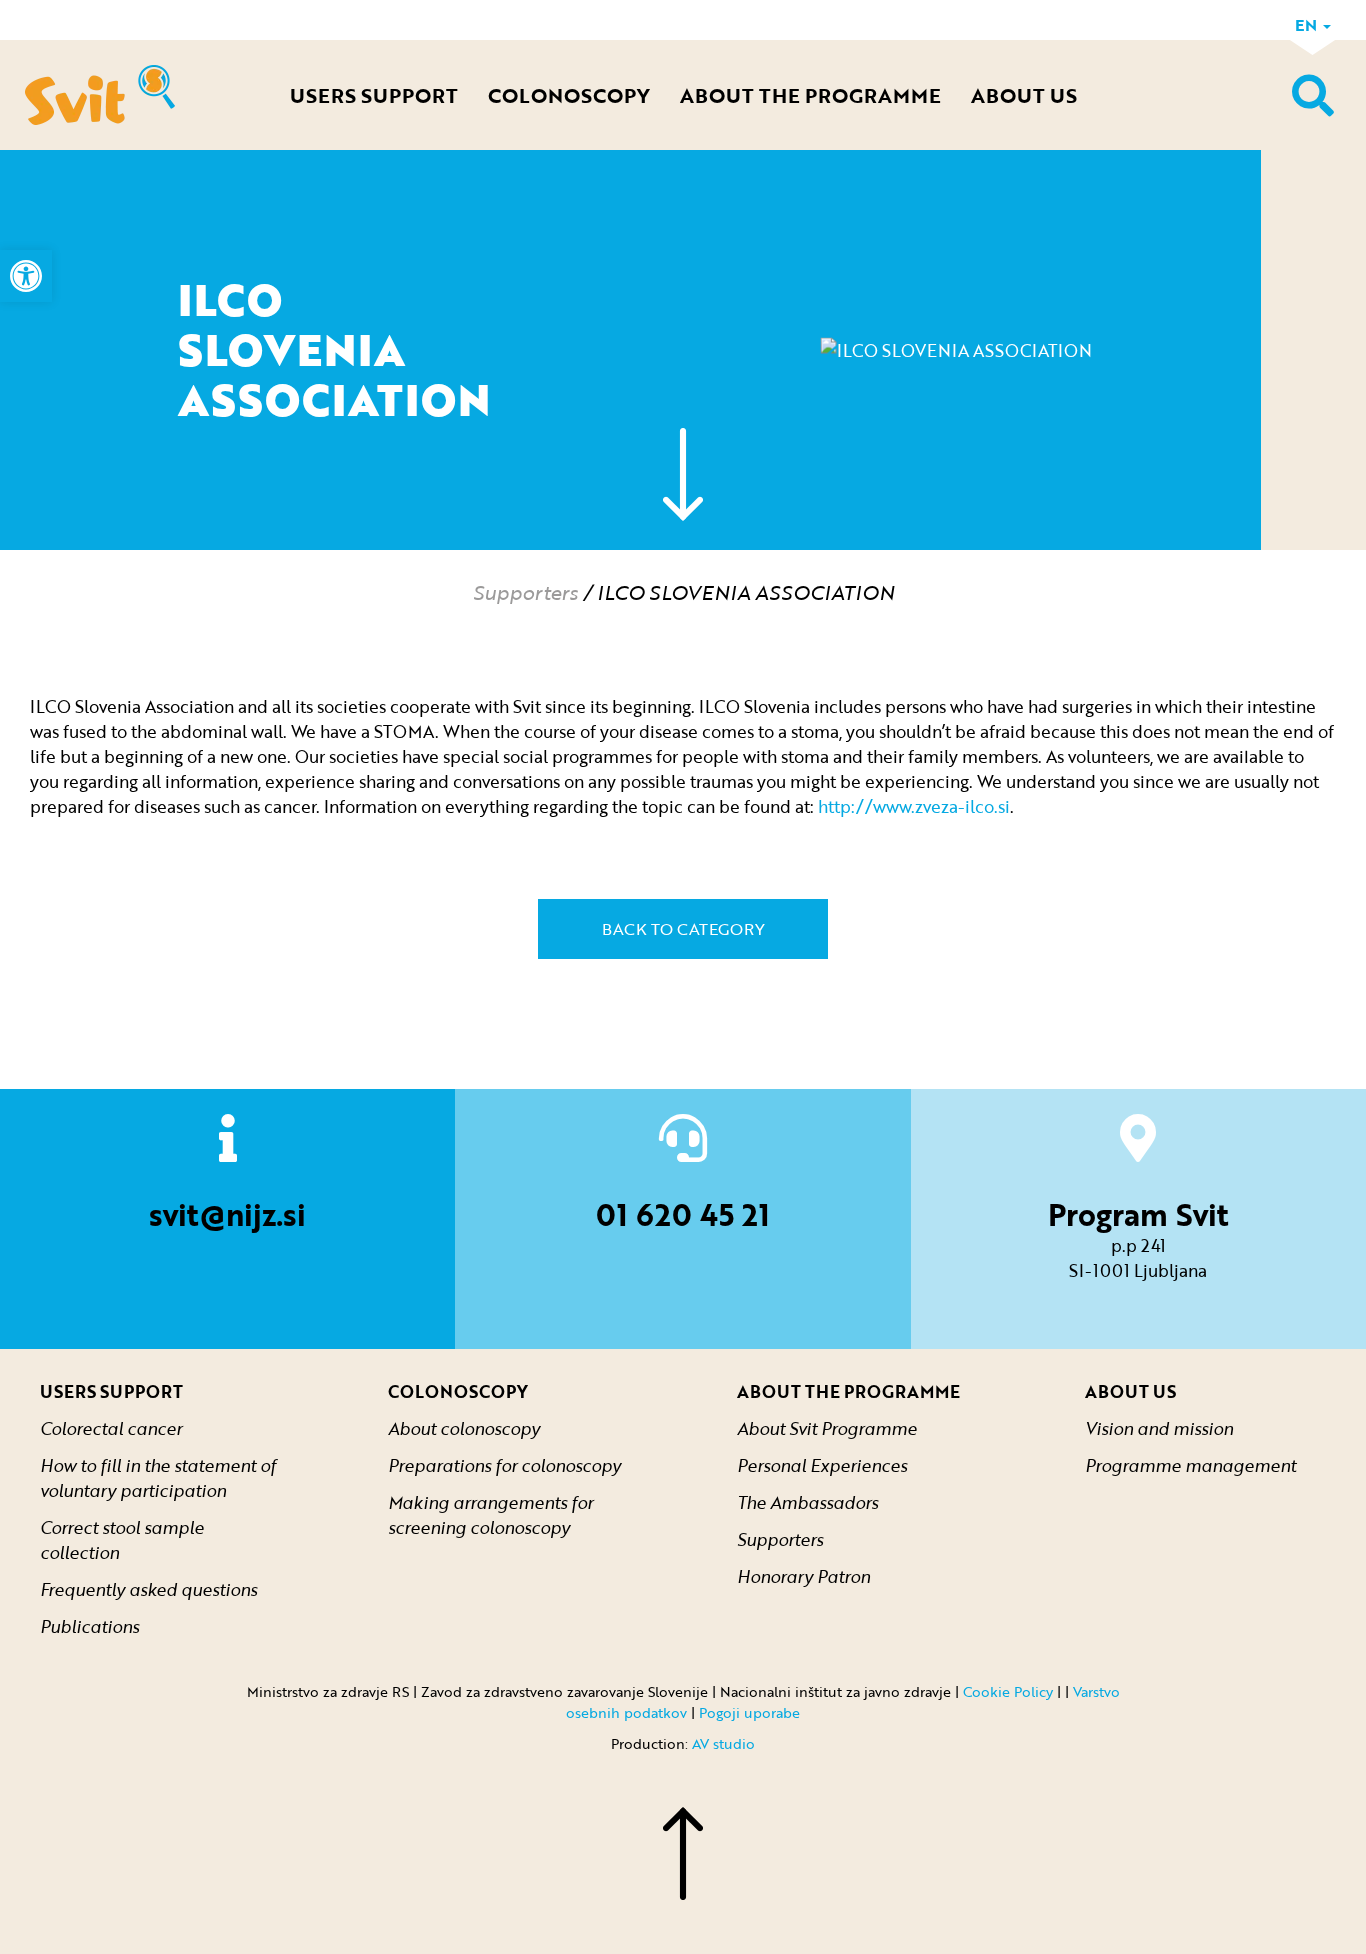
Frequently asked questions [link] (148, 1589)
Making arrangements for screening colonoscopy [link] (490, 1515)
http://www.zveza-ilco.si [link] (914, 806)
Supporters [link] (525, 592)
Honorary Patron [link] (803, 1576)
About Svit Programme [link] (827, 1428)
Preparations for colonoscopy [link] (504, 1465)
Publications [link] (89, 1626)
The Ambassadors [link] (807, 1502)
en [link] (1308, 25)
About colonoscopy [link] (464, 1428)
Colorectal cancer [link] (111, 1428)
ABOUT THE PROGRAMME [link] (810, 95)
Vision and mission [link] (1159, 1428)
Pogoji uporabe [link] (749, 1712)
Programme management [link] (1190, 1465)
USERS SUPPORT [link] (374, 95)
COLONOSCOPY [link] (569, 95)
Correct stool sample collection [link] (122, 1540)
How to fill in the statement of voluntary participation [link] (158, 1478)
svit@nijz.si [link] (227, 1214)
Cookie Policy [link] (1008, 1691)
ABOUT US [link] (1024, 95)
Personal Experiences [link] (822, 1465)
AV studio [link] (723, 1743)
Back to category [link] (683, 929)
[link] (26, 276)
